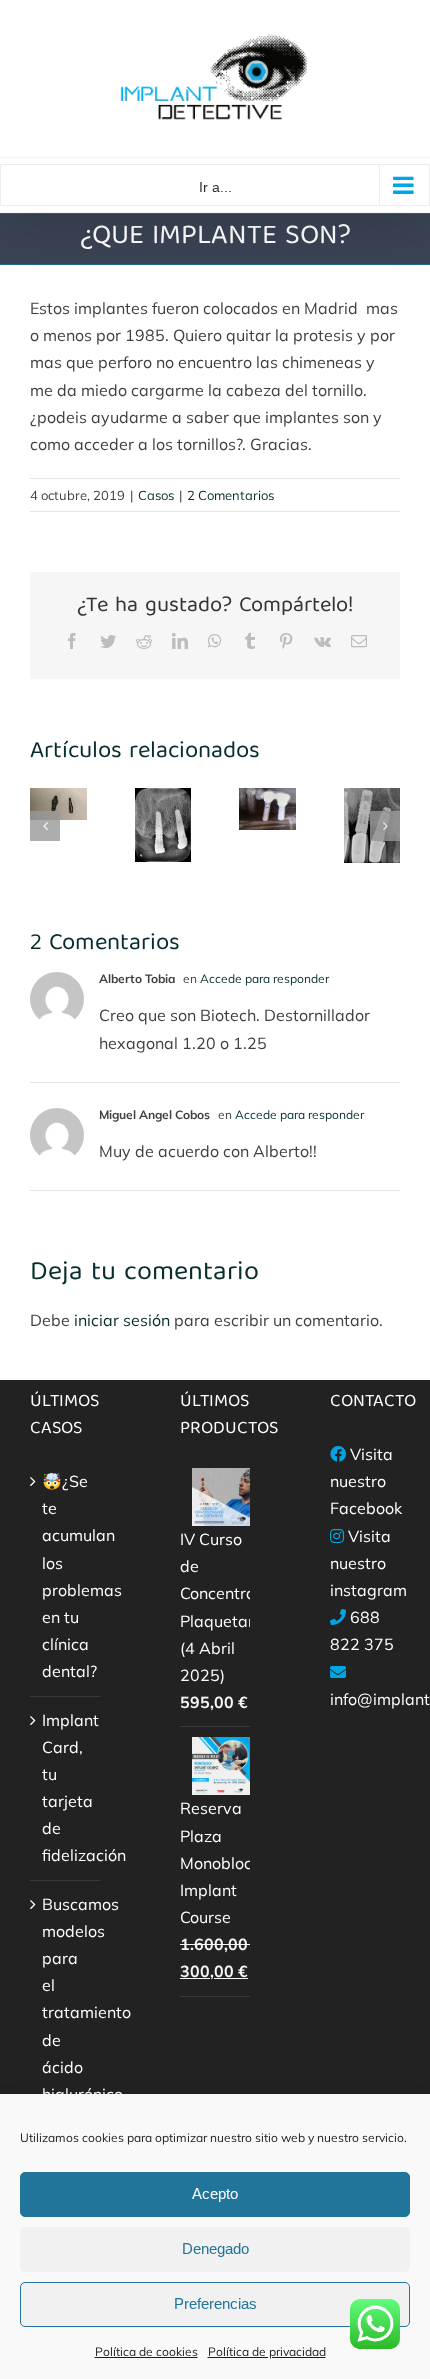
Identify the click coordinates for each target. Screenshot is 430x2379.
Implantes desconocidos (365, 858)
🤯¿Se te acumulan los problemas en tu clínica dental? (66, 1576)
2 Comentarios (230, 495)
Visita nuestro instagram (368, 1563)
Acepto (215, 2193)
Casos (156, 495)
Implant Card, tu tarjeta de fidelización (66, 1788)
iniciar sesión (124, 1320)
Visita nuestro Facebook (366, 1481)
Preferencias (215, 2303)
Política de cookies (146, 2351)
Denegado (215, 2248)
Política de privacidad (267, 2351)
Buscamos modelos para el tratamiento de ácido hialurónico (66, 1999)
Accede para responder (264, 978)
